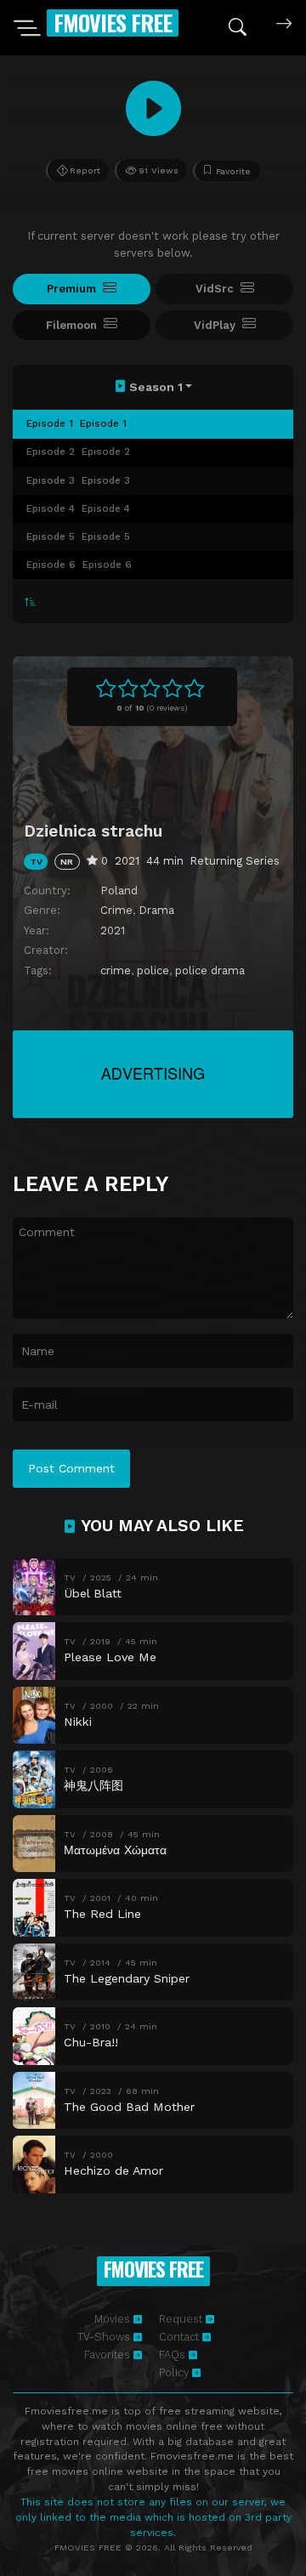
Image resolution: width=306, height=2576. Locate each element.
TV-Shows (105, 2337)
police (153, 970)
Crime (116, 910)
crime (116, 970)
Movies (114, 2319)
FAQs (174, 2355)
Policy (176, 2372)
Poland (119, 891)
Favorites (109, 2355)
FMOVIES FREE (113, 23)
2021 (113, 931)
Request (182, 2319)
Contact (181, 2337)
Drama (156, 910)
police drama (210, 970)
